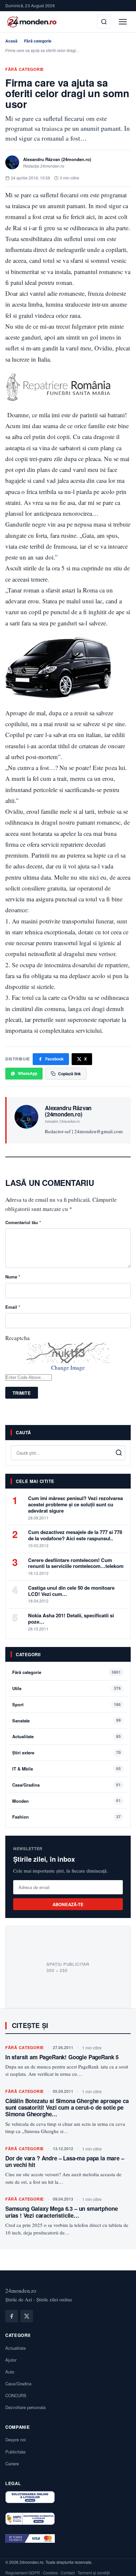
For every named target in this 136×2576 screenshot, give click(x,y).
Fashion (20, 1817)
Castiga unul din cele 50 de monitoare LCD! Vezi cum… (71, 1591)
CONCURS (16, 2395)
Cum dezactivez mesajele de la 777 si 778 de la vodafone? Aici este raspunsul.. (75, 1535)
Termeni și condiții (94, 2573)
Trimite (22, 1393)
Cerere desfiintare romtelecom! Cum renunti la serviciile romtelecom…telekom (76, 1563)
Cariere (12, 2464)
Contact (68, 2573)
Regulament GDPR (23, 2573)
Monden (20, 1801)
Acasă (11, 41)
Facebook (54, 1059)
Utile (17, 1688)
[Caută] (104, 22)
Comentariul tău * (23, 1222)
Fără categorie (38, 41)
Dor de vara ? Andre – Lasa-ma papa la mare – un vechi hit (65, 2161)
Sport (18, 1704)
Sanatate (21, 1721)
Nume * (13, 1277)
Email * (13, 1307)
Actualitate (23, 1736)
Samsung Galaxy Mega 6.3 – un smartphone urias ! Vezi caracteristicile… (61, 2212)
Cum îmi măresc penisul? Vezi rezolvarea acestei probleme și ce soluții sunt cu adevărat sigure (75, 1504)
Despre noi (16, 2439)
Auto (10, 2372)
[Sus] (121, 2564)
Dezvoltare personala (25, 2407)
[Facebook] (12, 2316)
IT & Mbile (23, 1769)
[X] (27, 2316)
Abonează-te (68, 1904)
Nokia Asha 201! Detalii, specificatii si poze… (71, 1618)
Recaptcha (17, 1338)
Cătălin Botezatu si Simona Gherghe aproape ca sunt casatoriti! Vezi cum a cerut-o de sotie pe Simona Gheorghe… (67, 2108)
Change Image (68, 1368)
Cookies (50, 2573)
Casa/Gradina (26, 1785)
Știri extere (23, 1753)
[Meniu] (123, 22)
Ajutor (11, 2360)
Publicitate (15, 2452)
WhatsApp (28, 1073)
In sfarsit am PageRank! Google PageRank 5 (62, 2057)
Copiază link (69, 1074)
